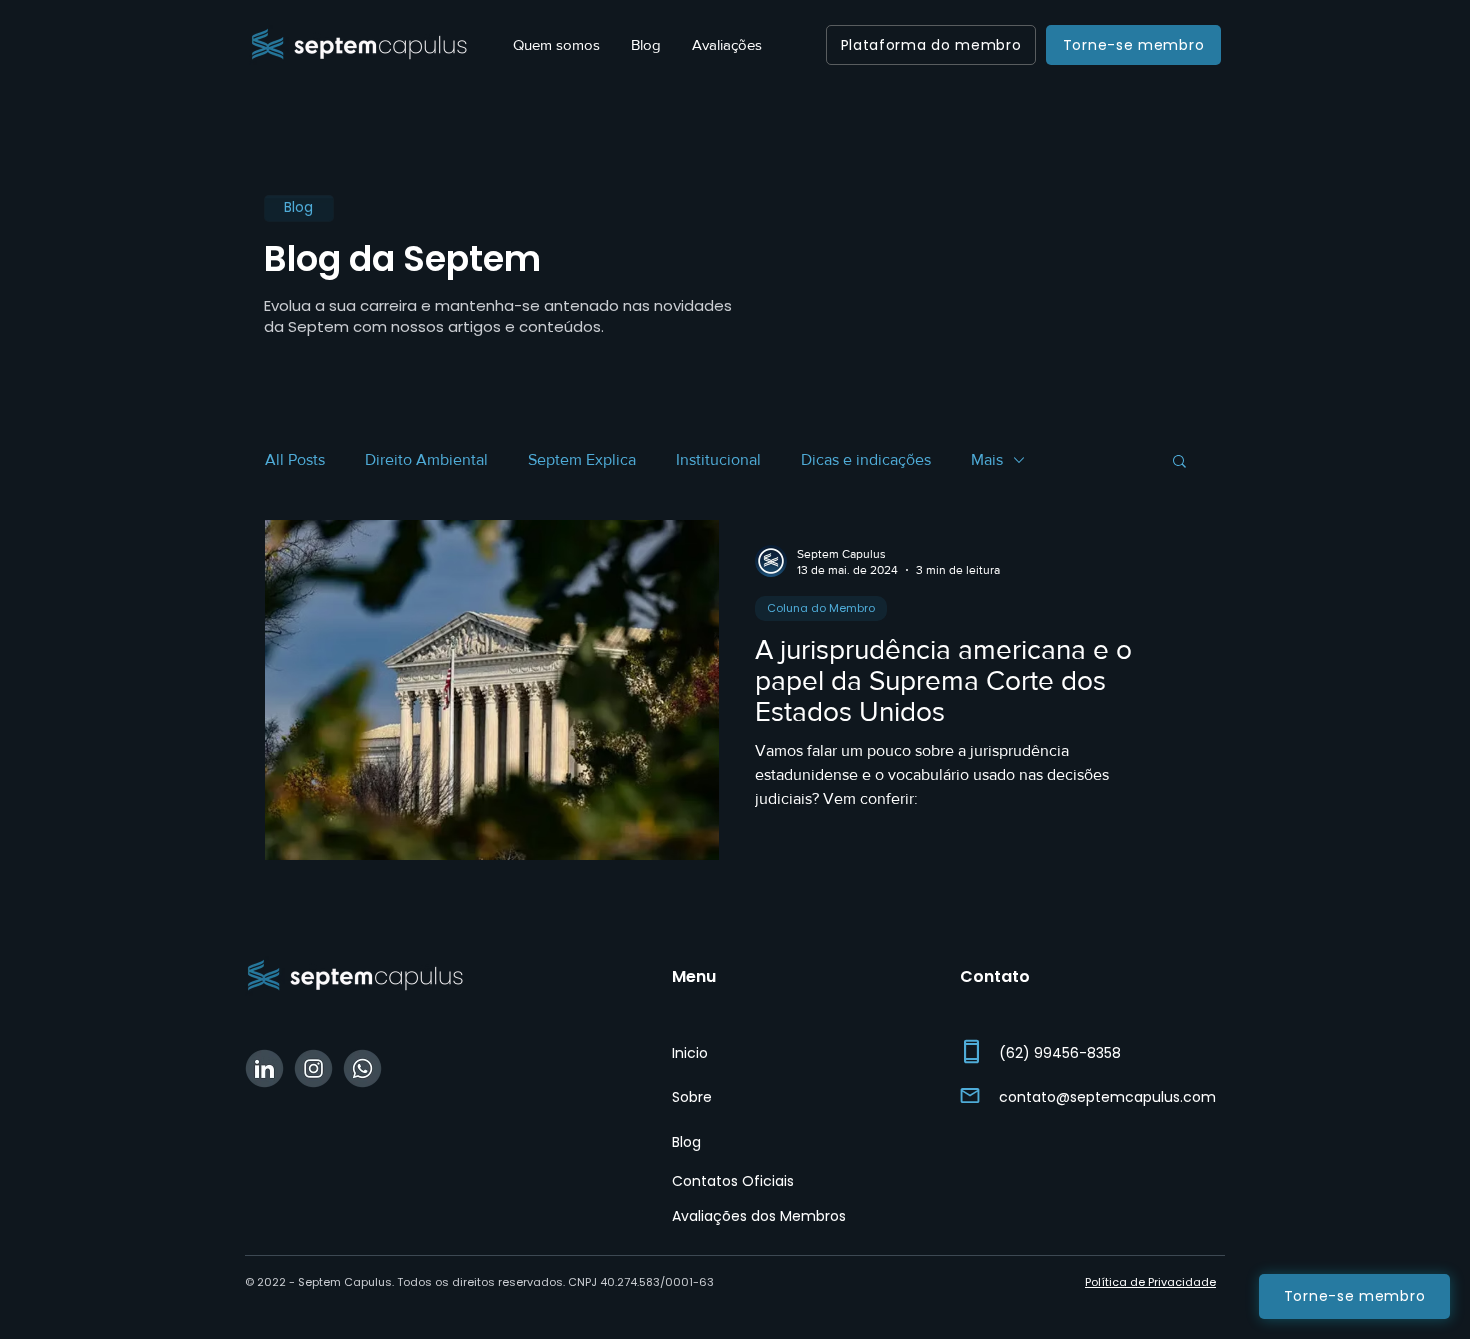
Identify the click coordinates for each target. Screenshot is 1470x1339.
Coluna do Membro (821, 608)
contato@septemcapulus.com (1107, 1097)
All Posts (295, 459)
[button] (1179, 462)
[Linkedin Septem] (264, 1068)
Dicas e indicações (866, 459)
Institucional (718, 459)
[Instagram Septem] (313, 1068)
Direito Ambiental (426, 459)
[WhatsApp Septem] (362, 1068)
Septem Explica (582, 459)
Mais (987, 459)
